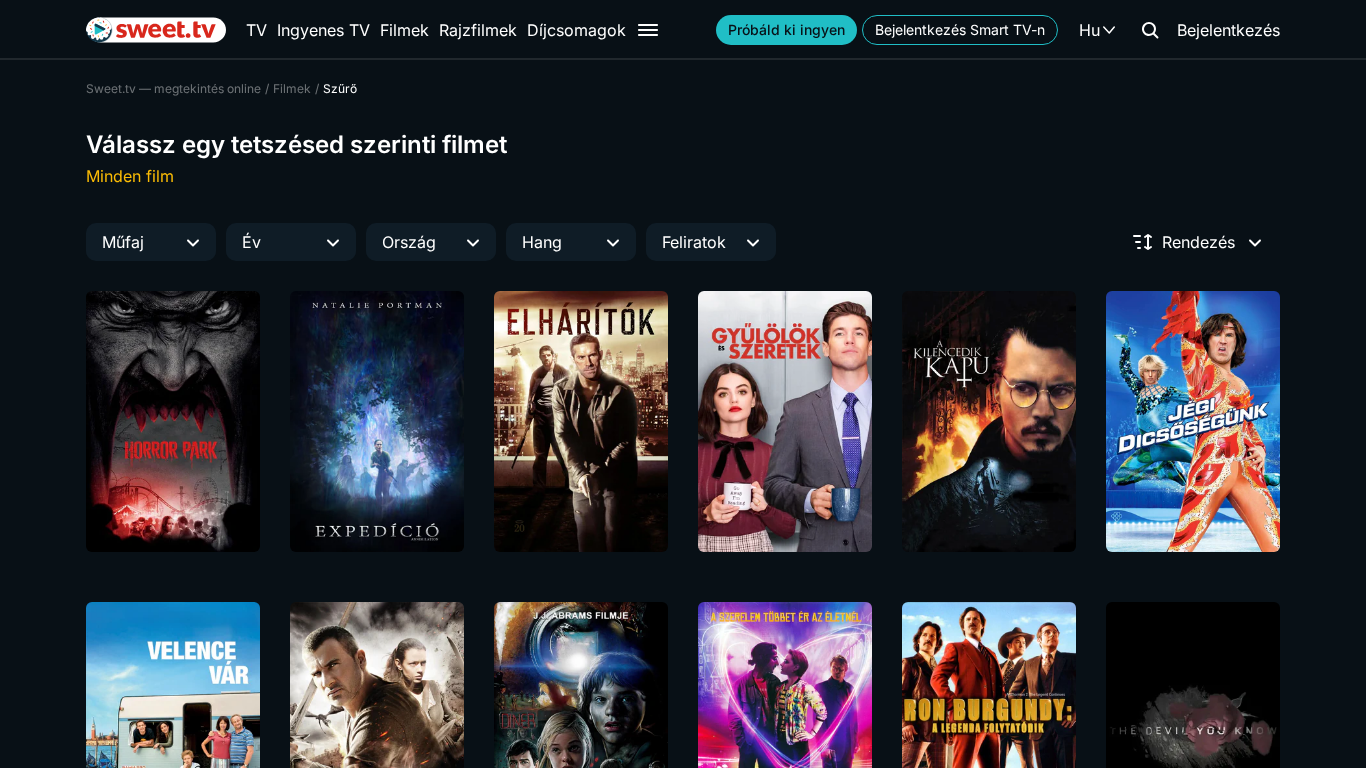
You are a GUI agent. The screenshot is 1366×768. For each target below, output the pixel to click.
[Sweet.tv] (156, 30)
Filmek (404, 30)
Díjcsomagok (576, 30)
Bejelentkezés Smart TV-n (960, 29)
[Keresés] (1150, 30)
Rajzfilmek (478, 30)
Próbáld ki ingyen (786, 29)
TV (256, 30)
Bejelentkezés (1228, 30)
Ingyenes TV (323, 30)
